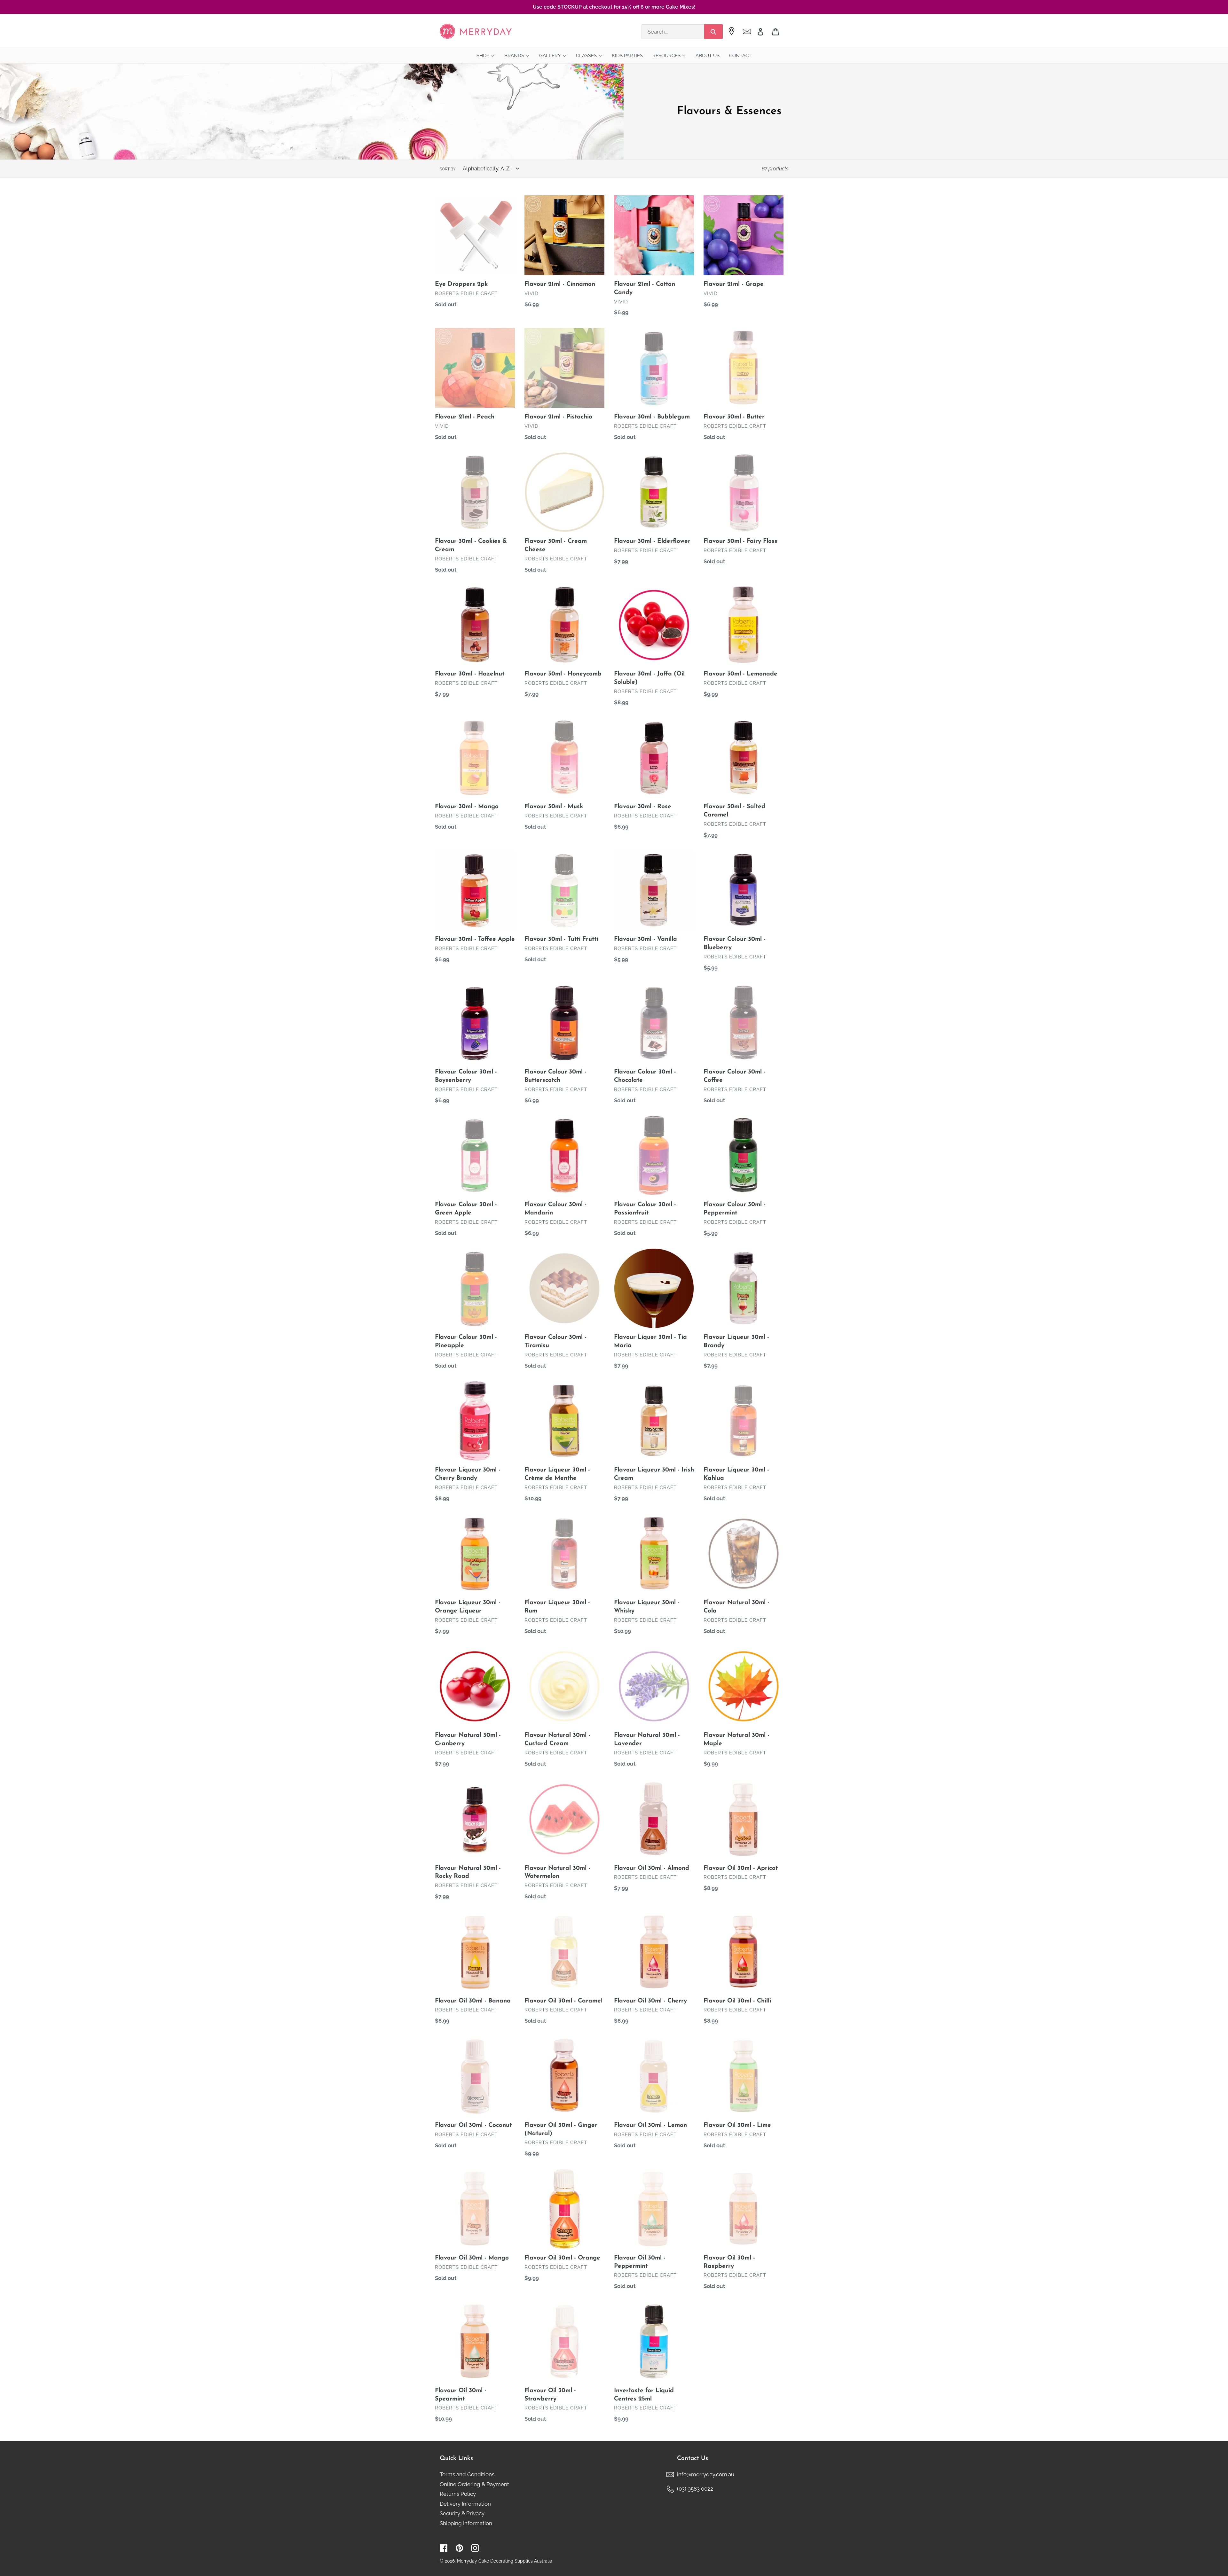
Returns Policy (458, 2494)
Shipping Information (466, 2523)
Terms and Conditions (467, 2474)
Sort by (448, 169)
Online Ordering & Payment (474, 2484)
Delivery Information (465, 2504)
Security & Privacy (462, 2513)
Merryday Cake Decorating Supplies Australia (505, 2561)
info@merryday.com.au (706, 2474)
